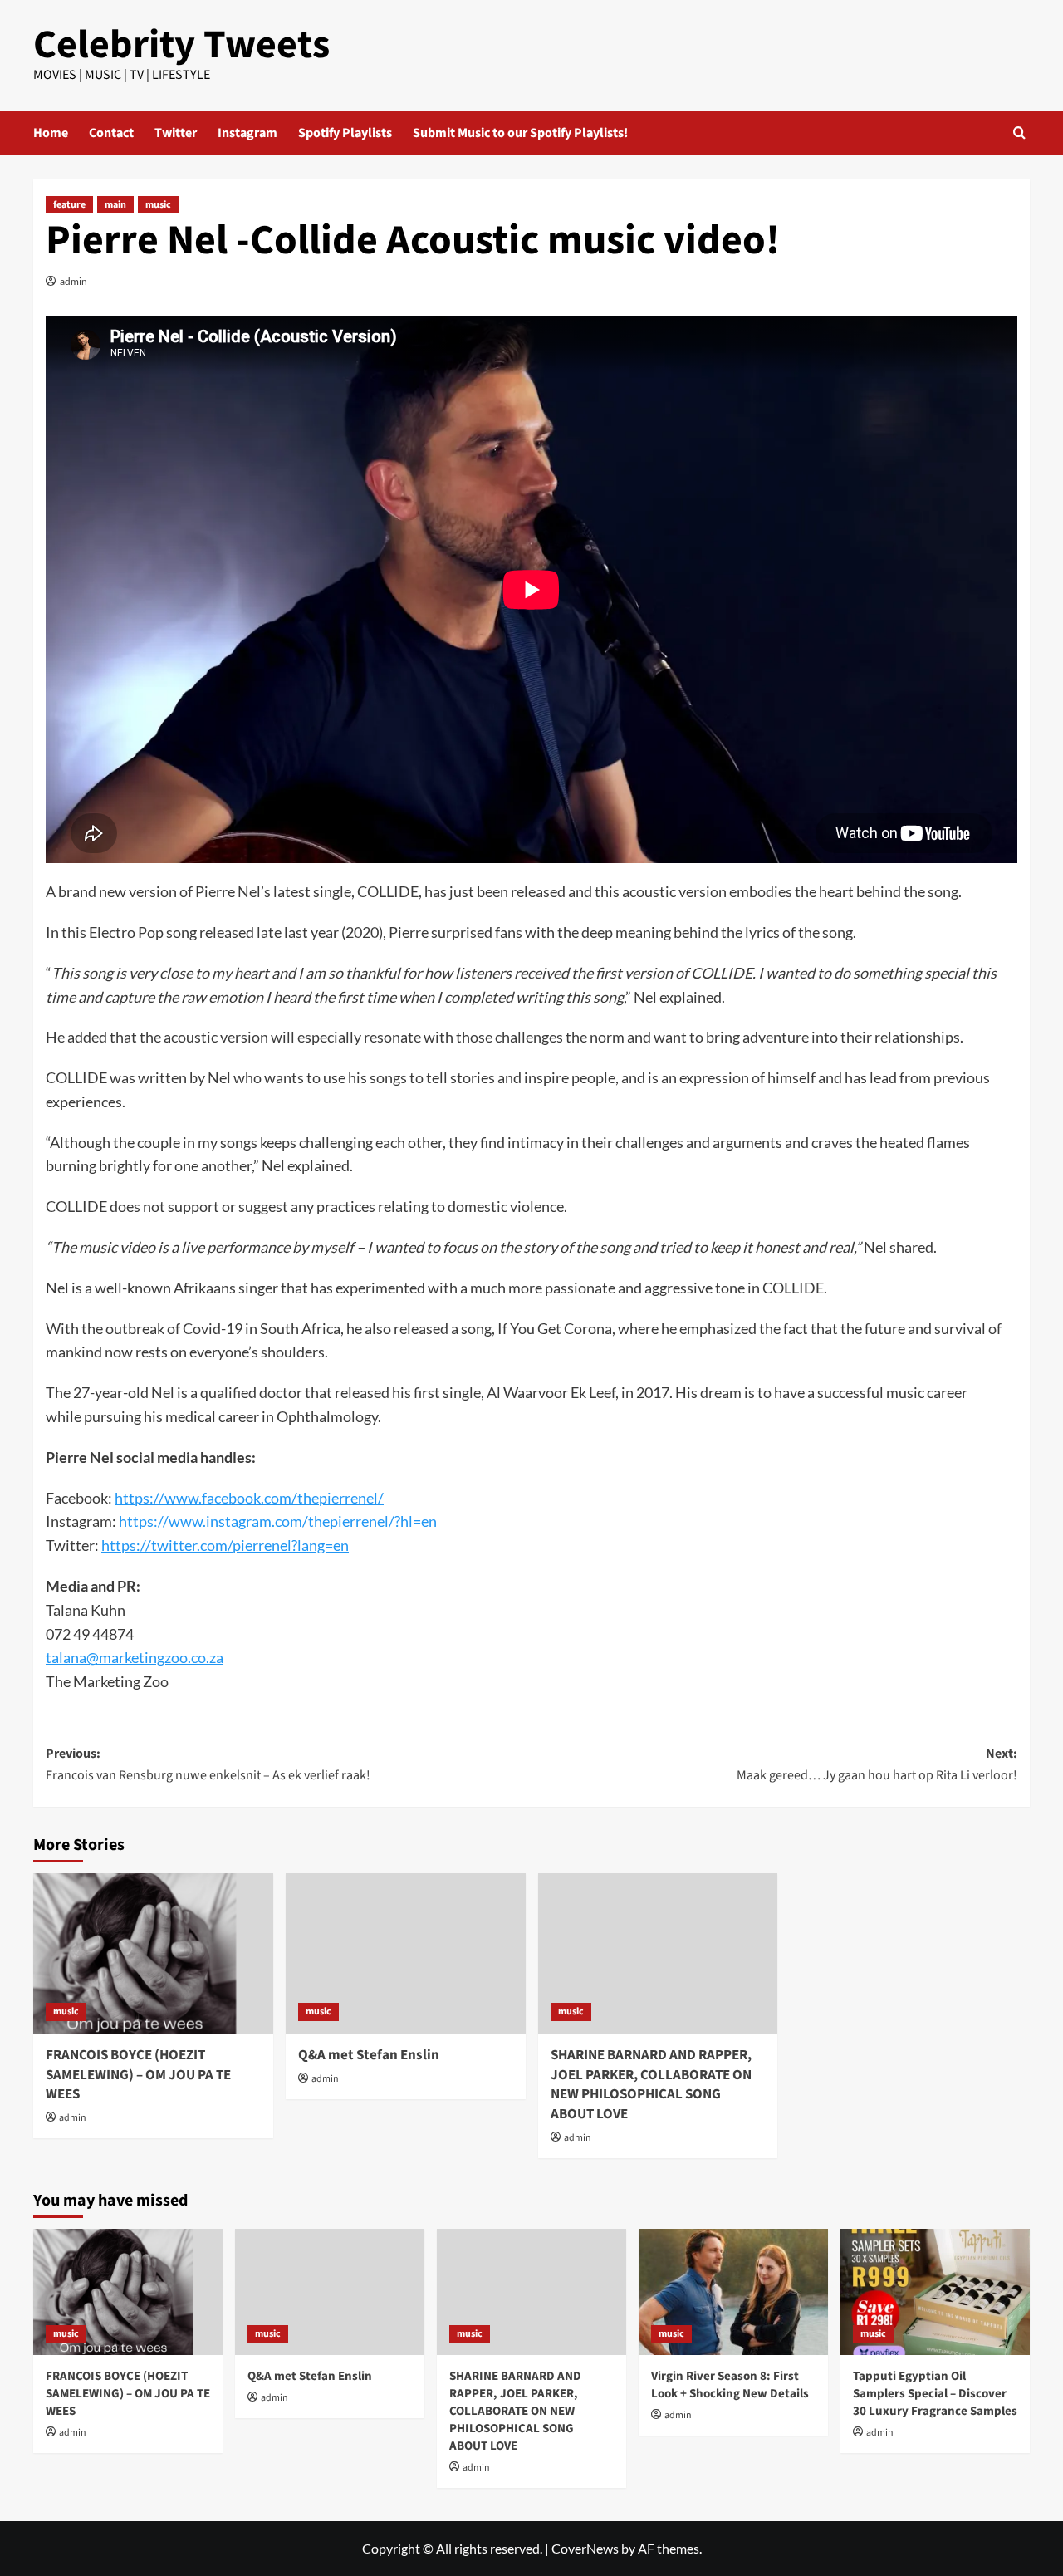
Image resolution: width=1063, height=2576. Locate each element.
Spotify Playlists (345, 133)
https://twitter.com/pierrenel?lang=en (225, 1545)
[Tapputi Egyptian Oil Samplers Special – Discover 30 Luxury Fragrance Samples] (935, 2292)
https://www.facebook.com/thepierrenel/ (249, 1498)
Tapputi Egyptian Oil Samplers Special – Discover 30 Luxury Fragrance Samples (935, 2394)
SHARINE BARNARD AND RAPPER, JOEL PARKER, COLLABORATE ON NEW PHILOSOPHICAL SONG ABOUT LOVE (651, 2085)
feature (69, 205)
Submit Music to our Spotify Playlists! (520, 133)
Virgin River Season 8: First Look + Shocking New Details (730, 2385)
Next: (877, 1764)
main (115, 205)
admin (73, 281)
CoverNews (585, 2548)
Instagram (247, 133)
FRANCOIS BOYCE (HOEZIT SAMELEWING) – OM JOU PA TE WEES (138, 2075)
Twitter (176, 133)
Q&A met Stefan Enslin (369, 2055)
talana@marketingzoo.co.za (135, 1657)
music (158, 205)
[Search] (1019, 132)
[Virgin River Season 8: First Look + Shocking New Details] (733, 2292)
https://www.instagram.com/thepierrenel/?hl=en (278, 1521)
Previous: (208, 1764)
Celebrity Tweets (181, 45)
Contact (111, 133)
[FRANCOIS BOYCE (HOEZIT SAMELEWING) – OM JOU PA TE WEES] (153, 1953)
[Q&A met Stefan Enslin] (406, 1953)
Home (51, 133)
